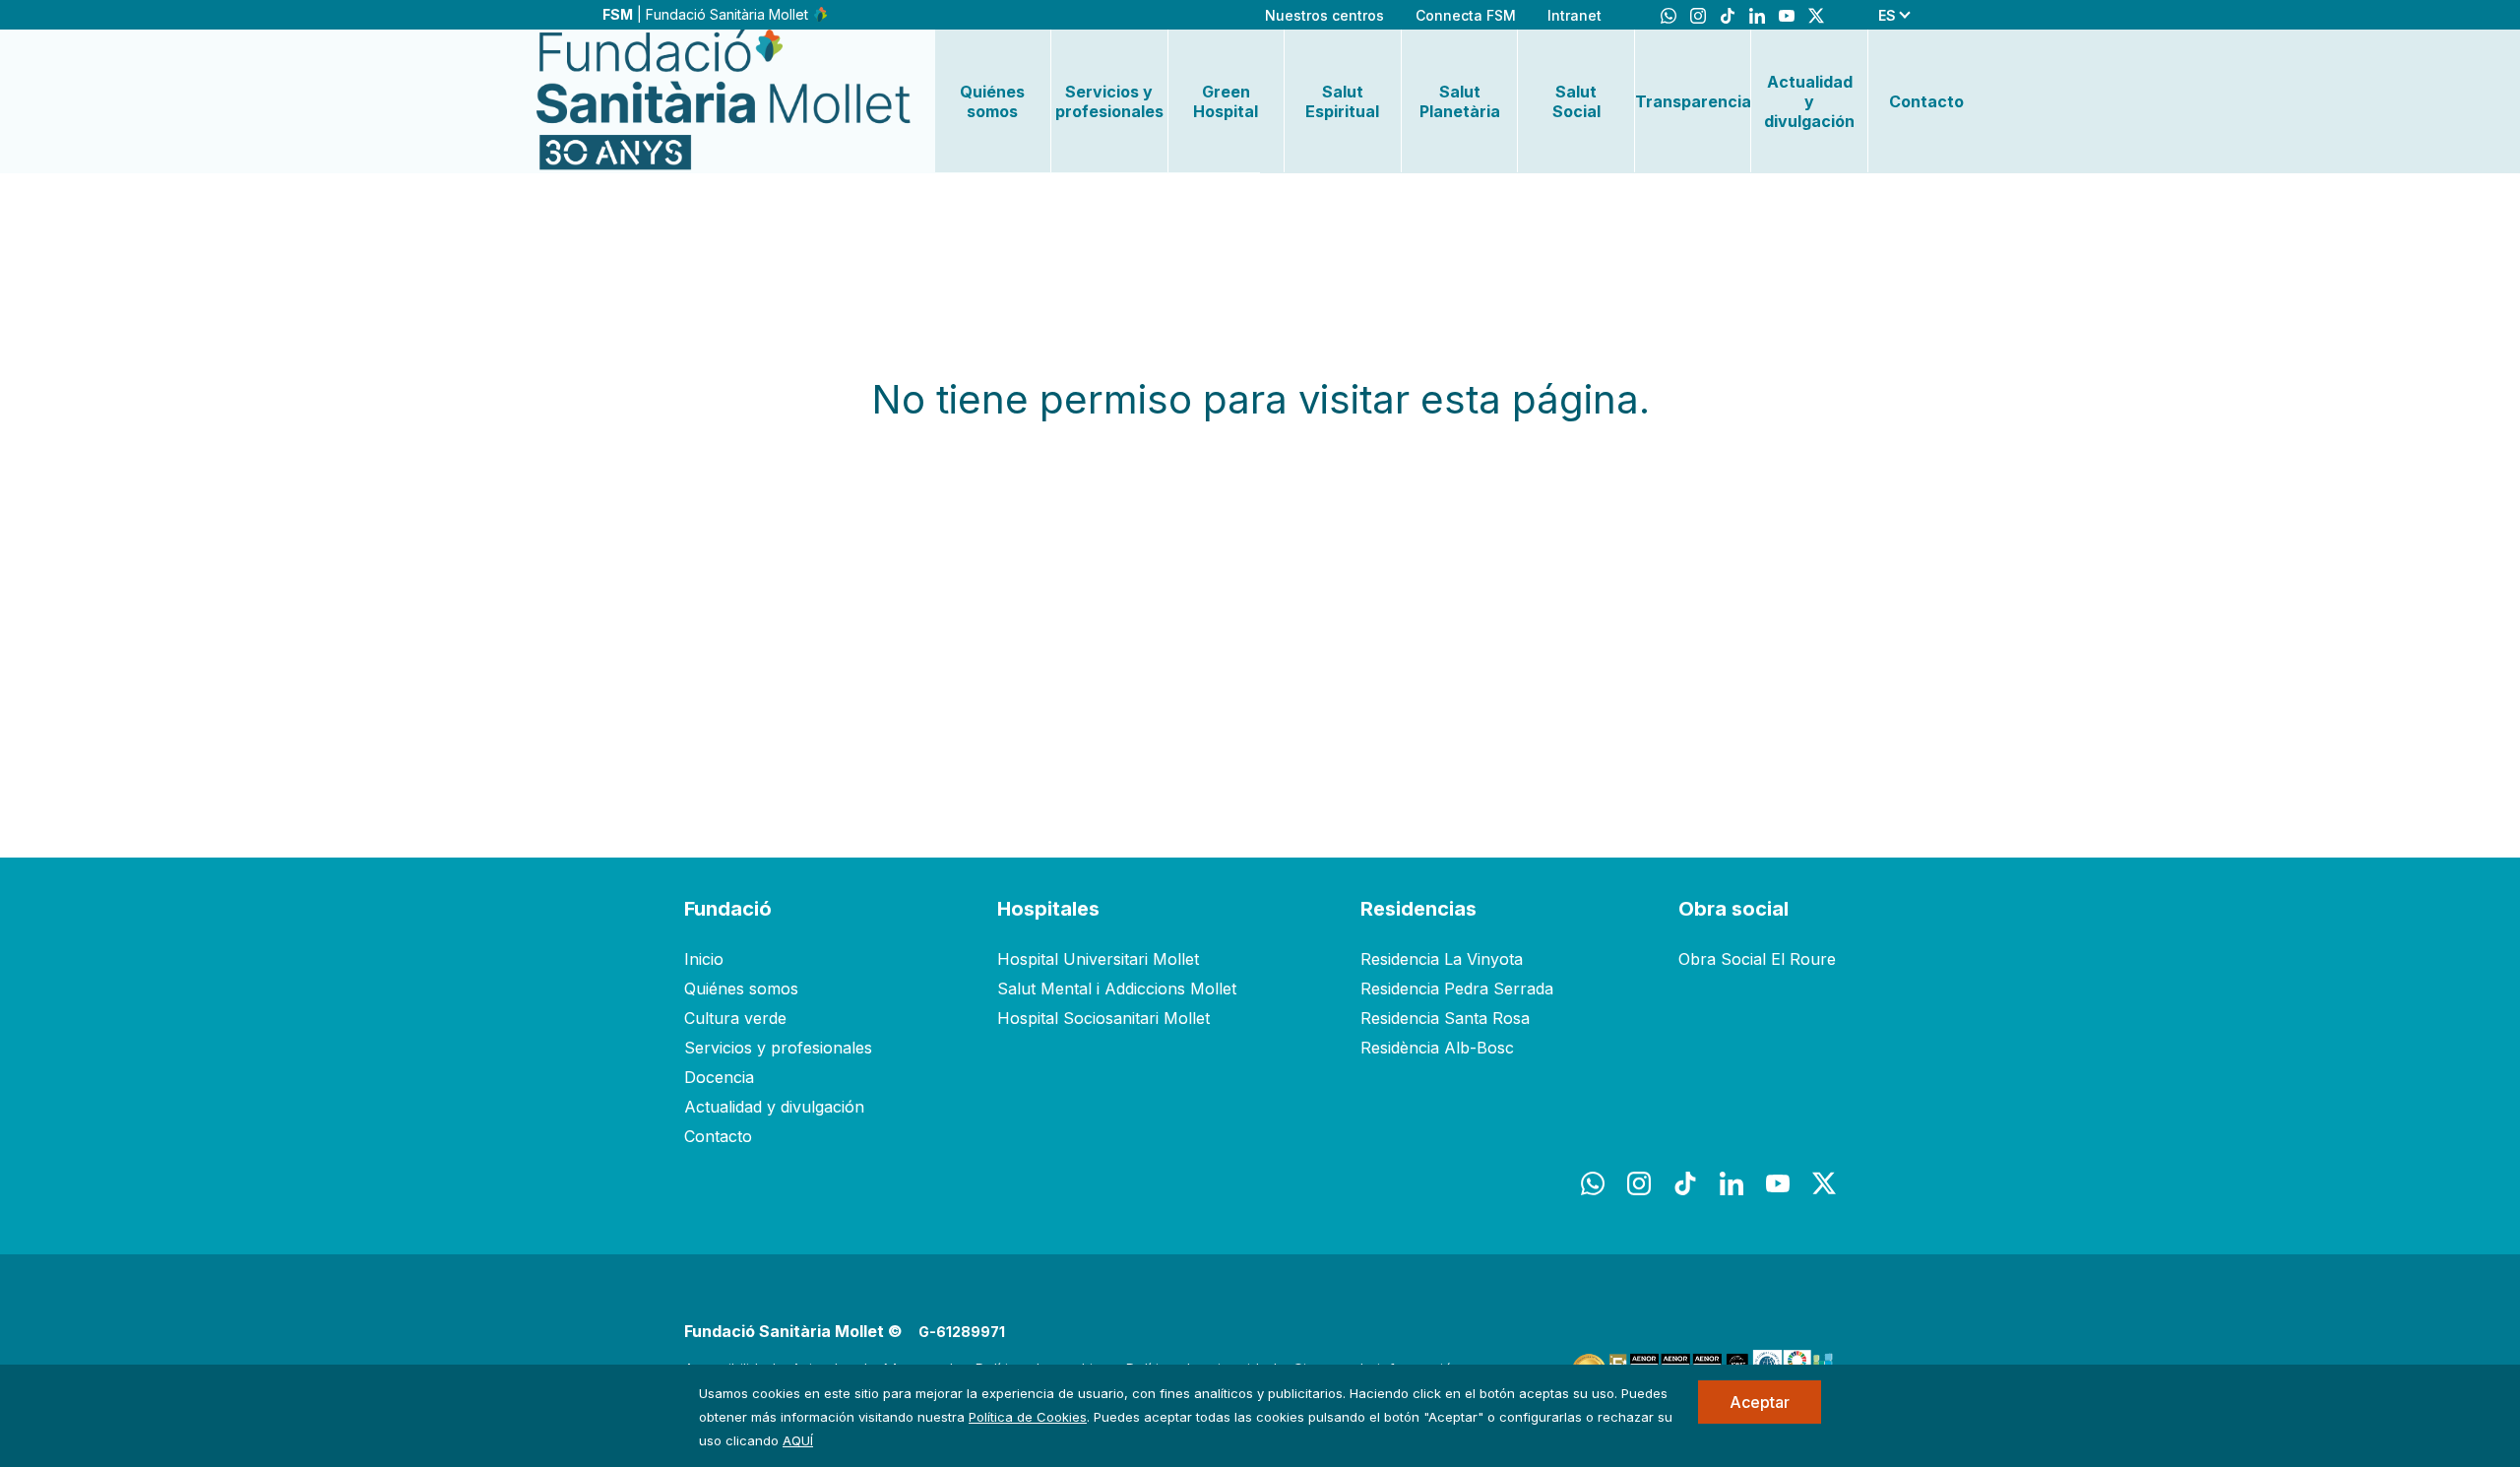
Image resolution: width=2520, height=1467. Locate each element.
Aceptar (1760, 1402)
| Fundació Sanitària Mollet (707, 14)
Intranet (1575, 15)
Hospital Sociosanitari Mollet (1103, 1018)
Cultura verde (735, 1018)
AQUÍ (798, 1440)
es (1887, 15)
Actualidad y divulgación (1809, 101)
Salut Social (1576, 101)
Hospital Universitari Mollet (1098, 959)
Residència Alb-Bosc (1437, 1048)
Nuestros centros (1324, 15)
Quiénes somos (992, 101)
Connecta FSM (1466, 15)
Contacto (1926, 101)
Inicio (704, 959)
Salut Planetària (1460, 101)
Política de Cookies (1028, 1417)
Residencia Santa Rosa (1445, 1018)
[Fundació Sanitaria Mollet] (724, 101)
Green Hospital (1226, 101)
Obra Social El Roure (1757, 959)
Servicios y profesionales (1109, 101)
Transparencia (1693, 101)
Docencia (719, 1077)
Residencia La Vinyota (1442, 959)
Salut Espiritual (1342, 101)
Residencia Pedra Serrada (1457, 989)
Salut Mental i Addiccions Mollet (1117, 989)
